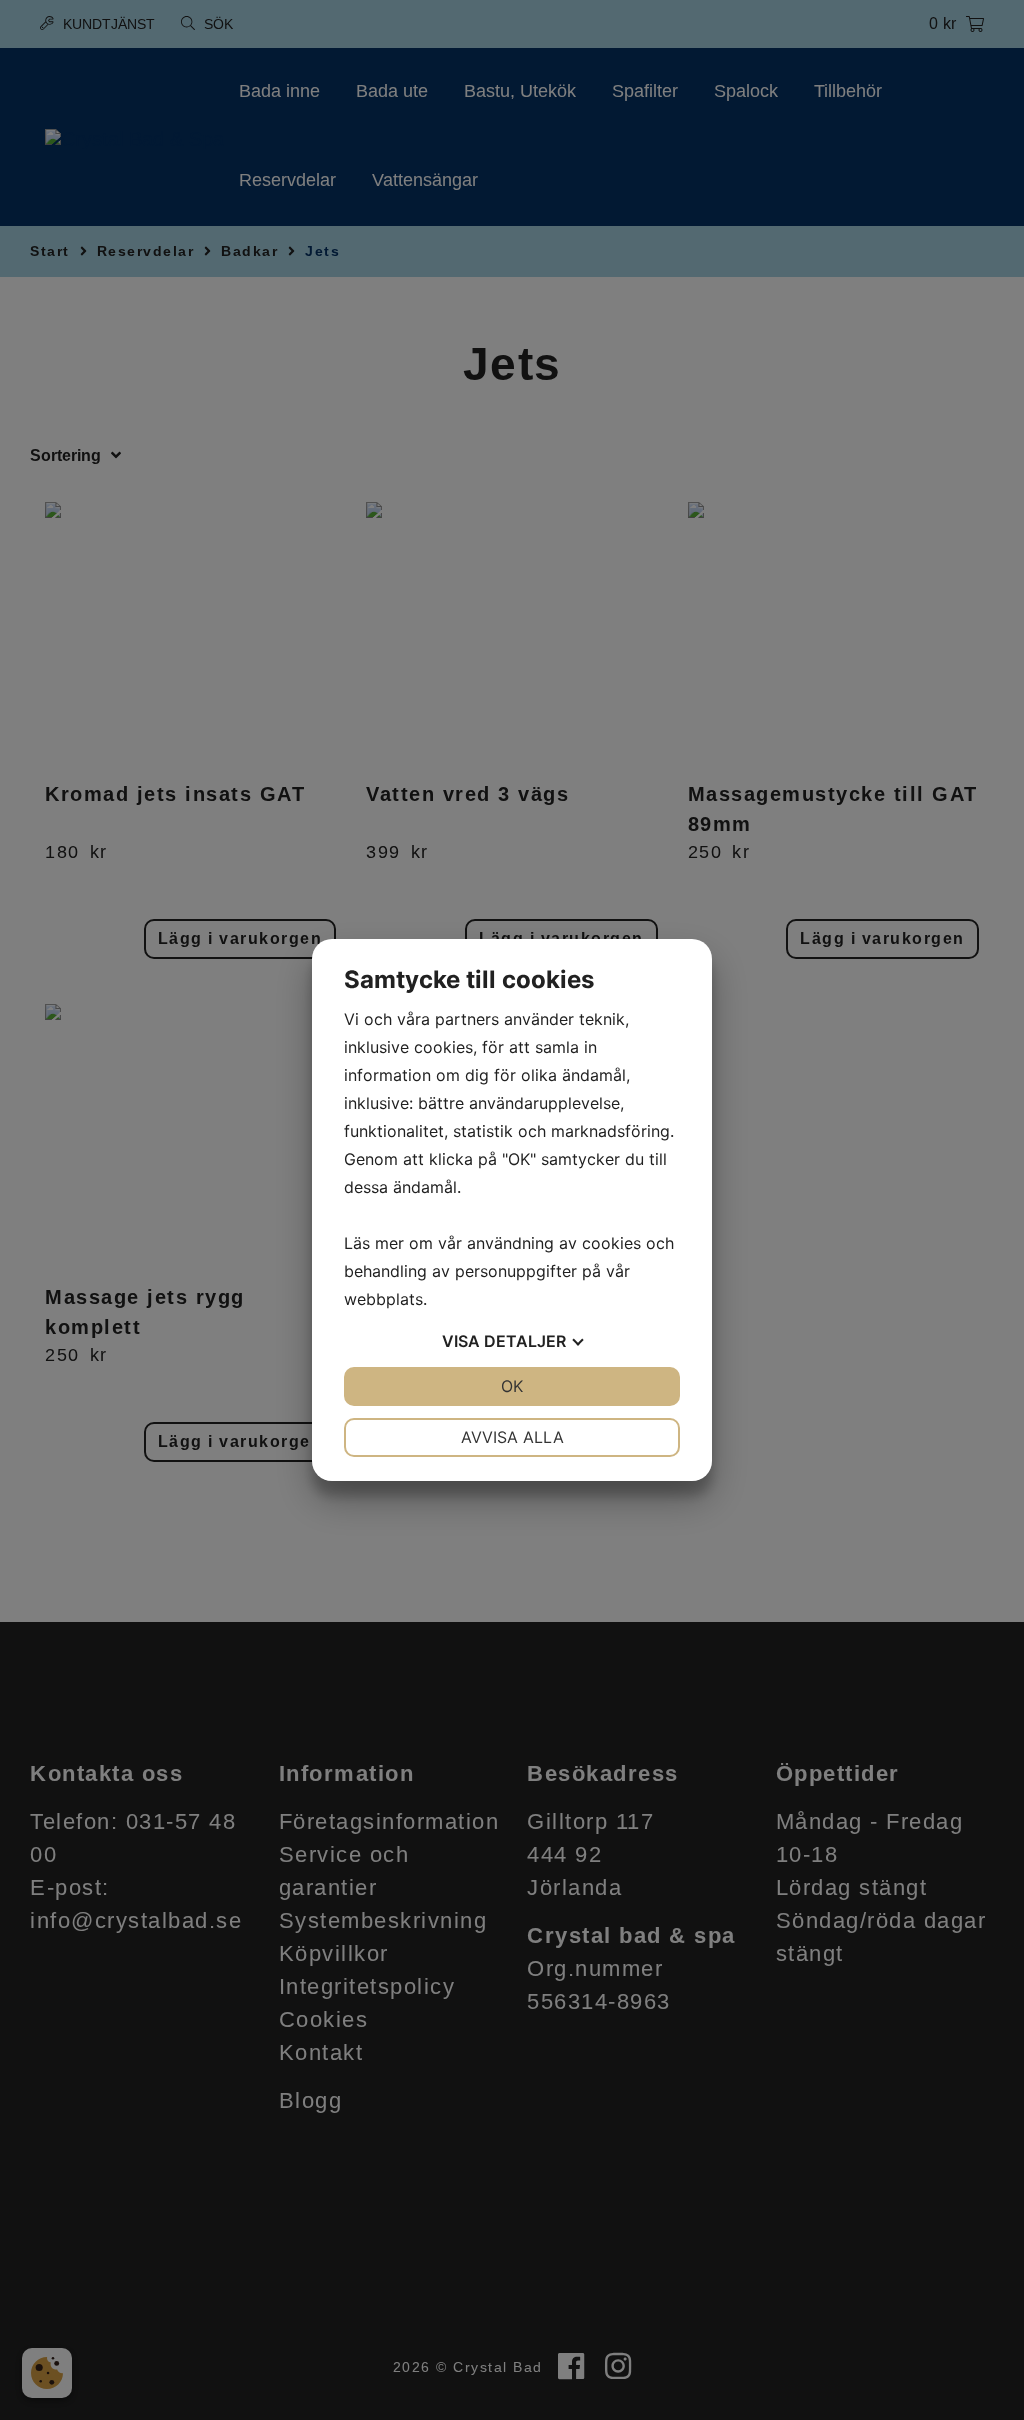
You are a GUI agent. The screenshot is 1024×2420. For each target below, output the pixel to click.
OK (512, 1386)
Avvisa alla (512, 1437)
